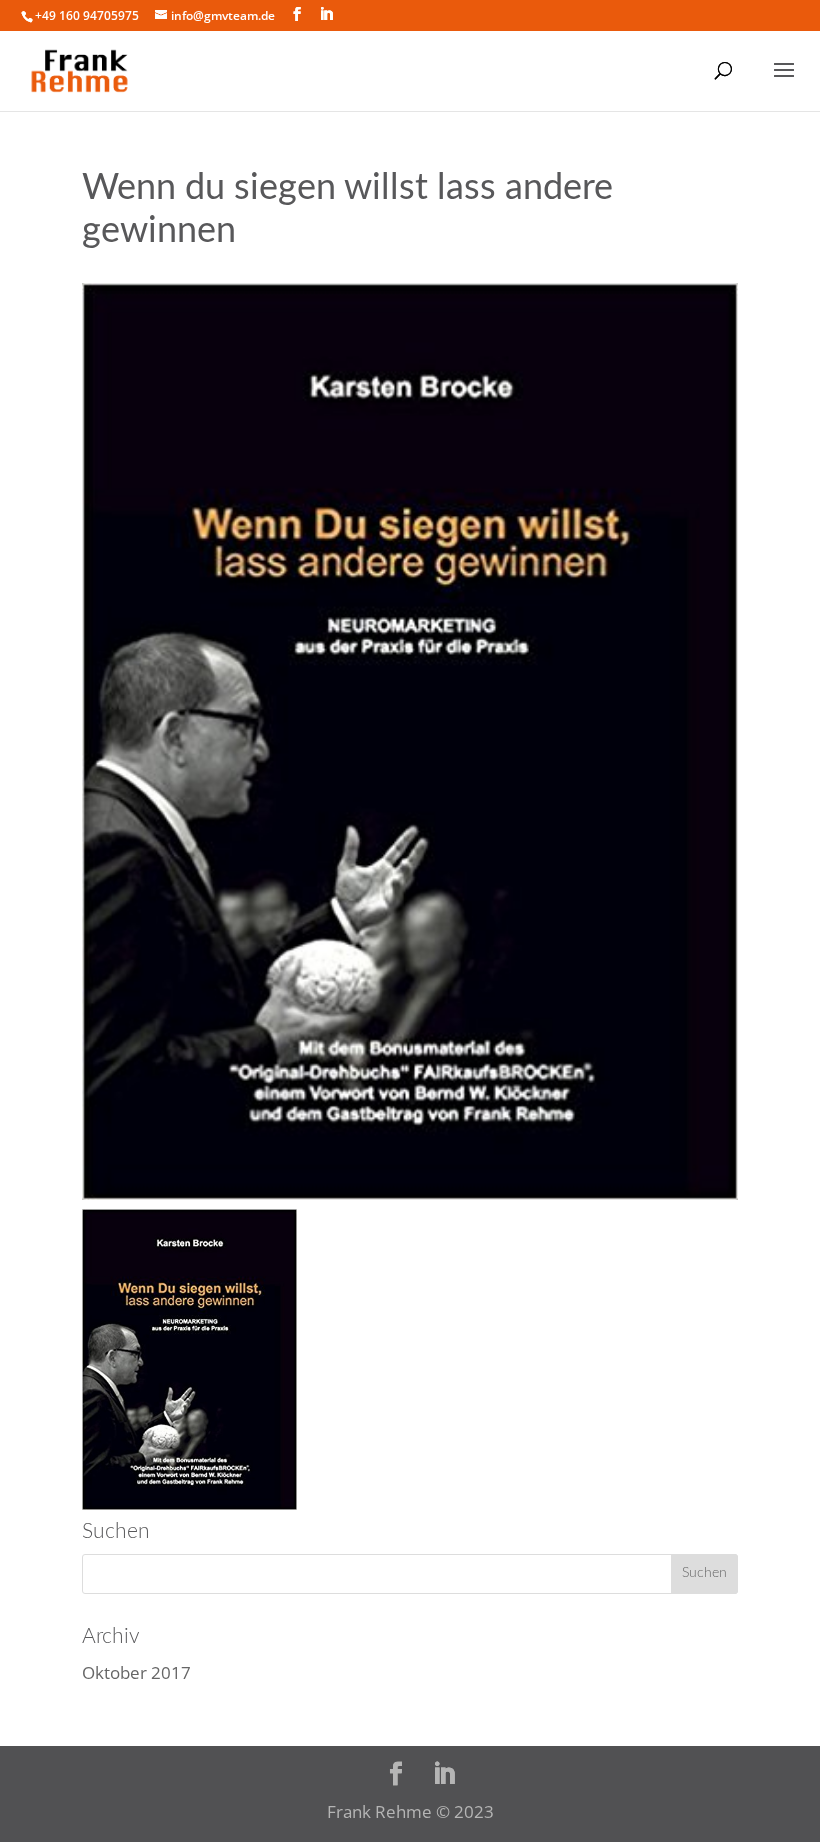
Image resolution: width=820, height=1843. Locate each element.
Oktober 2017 (136, 1672)
